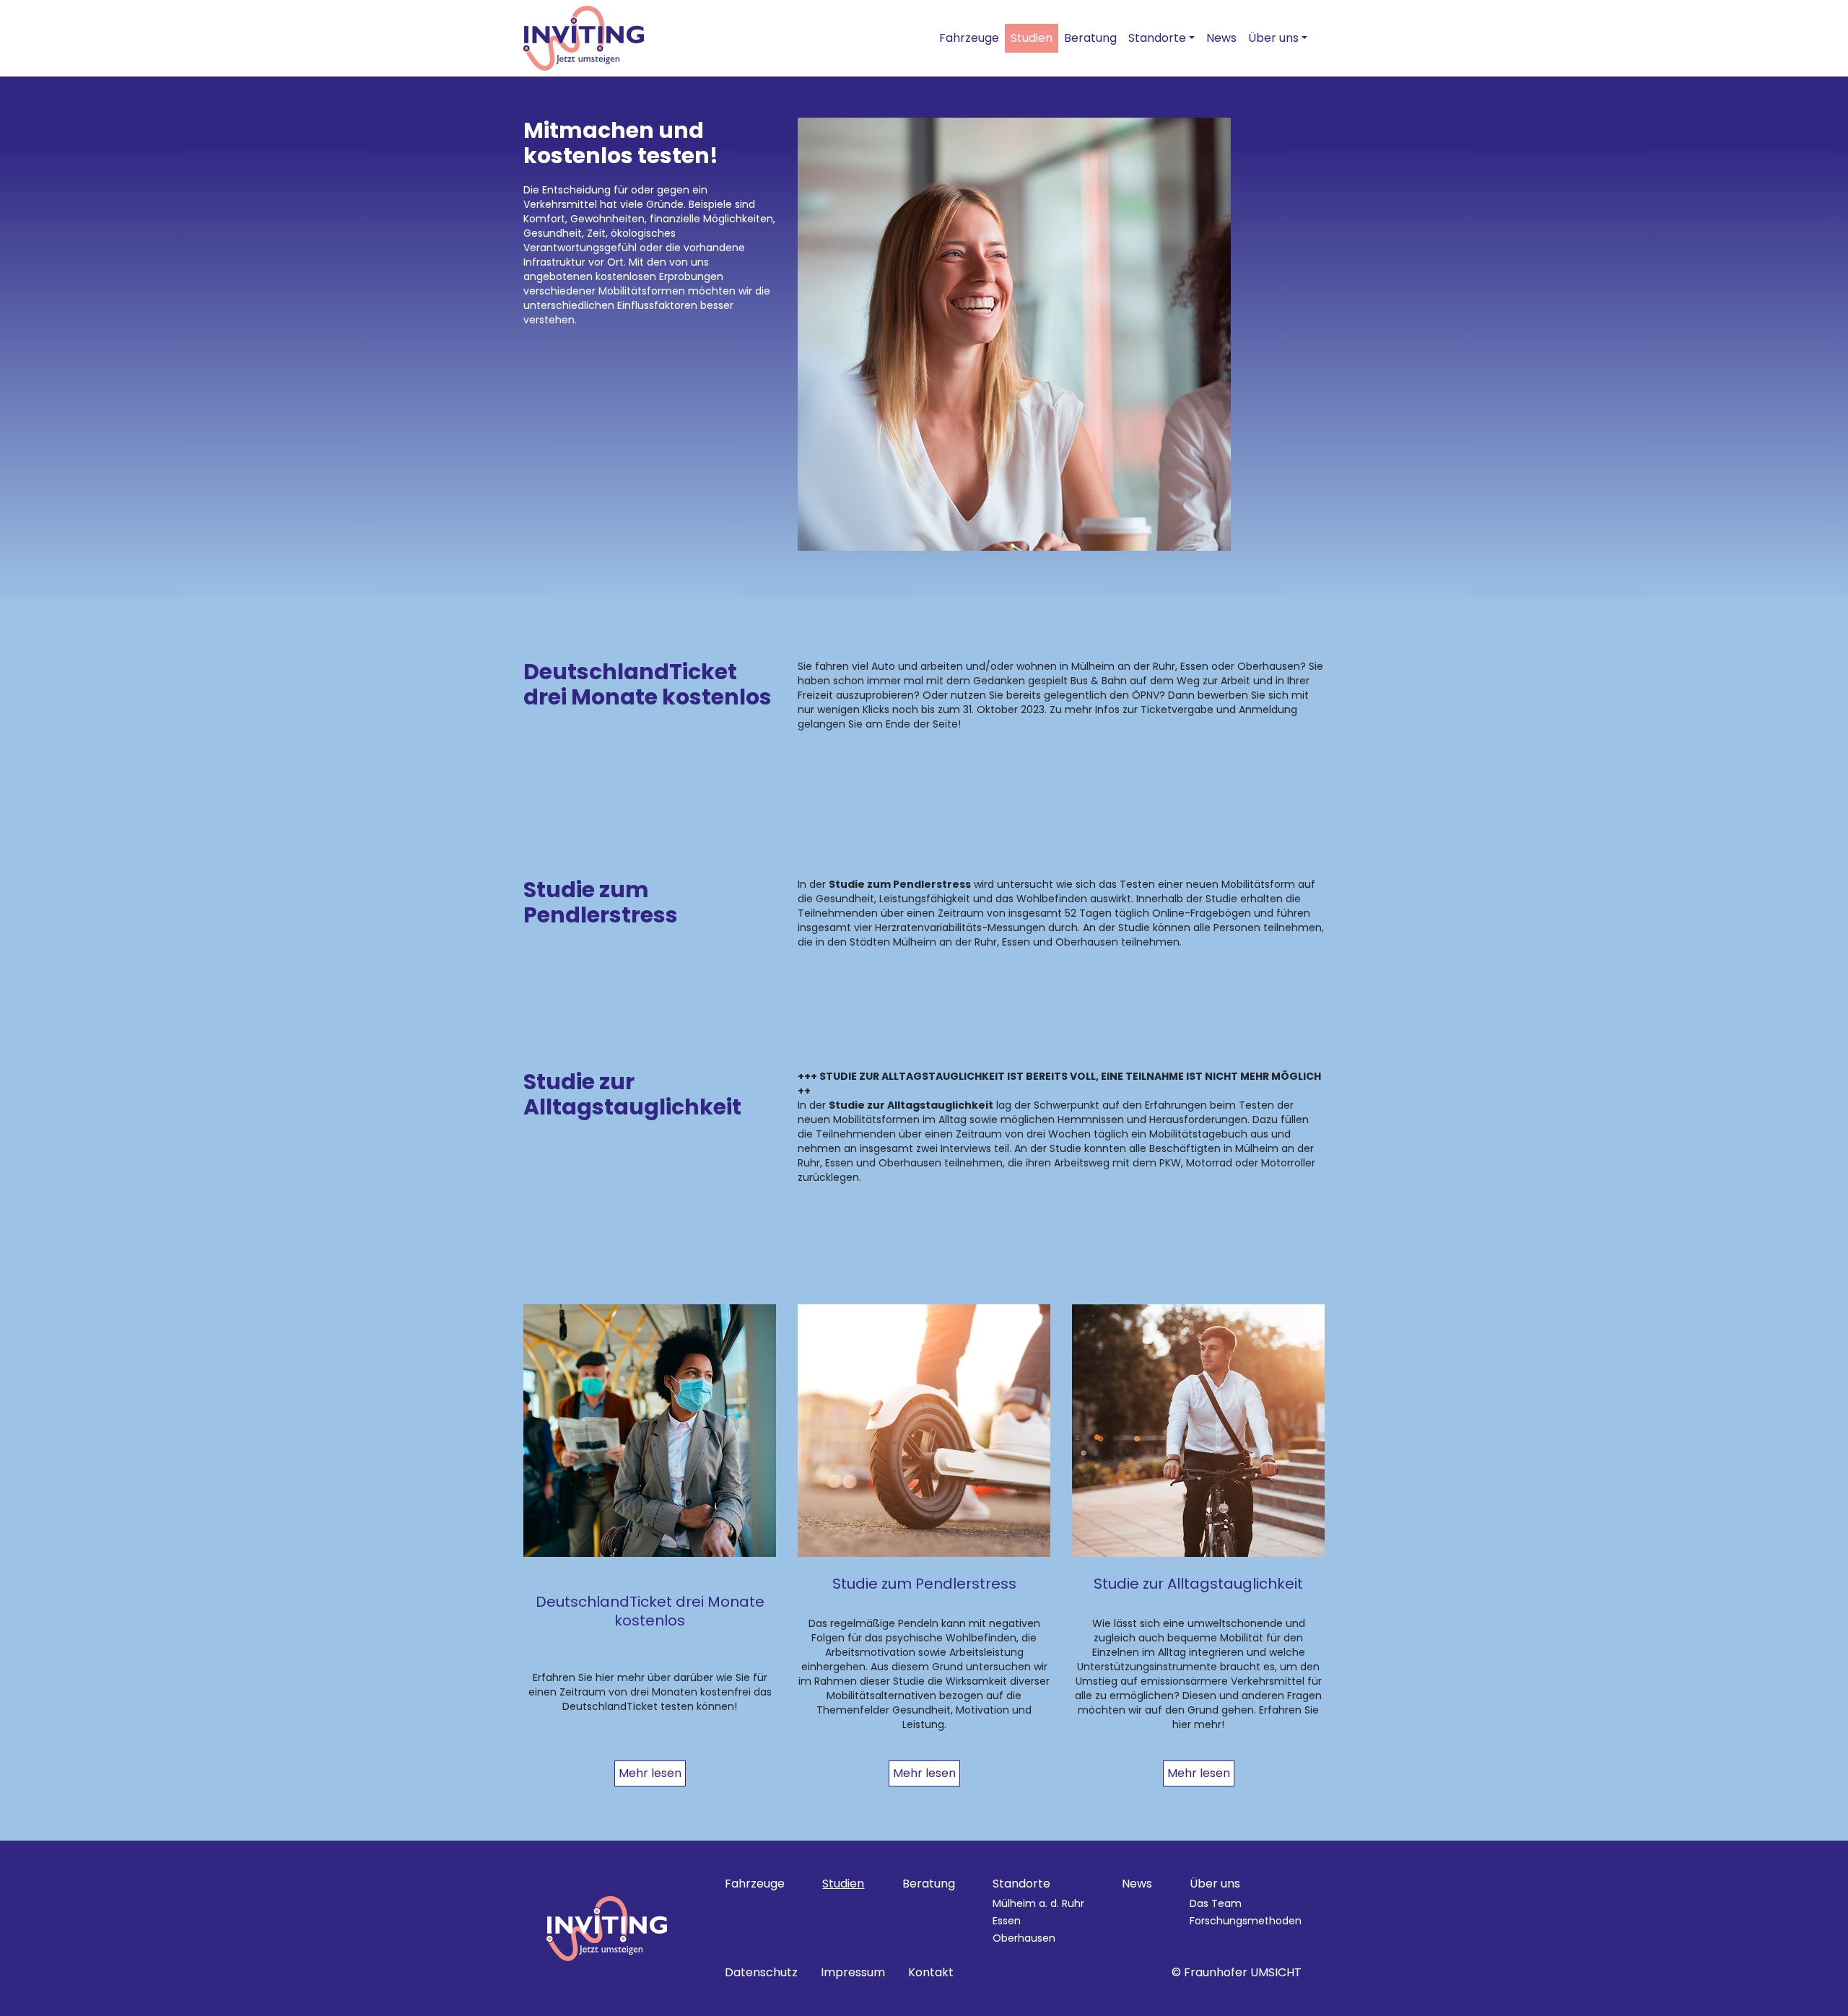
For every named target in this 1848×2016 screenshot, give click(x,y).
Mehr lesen (650, 1773)
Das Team (1216, 1903)
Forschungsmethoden (1246, 1921)
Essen (1007, 1921)
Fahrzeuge (969, 38)
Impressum (853, 1972)
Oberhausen (1024, 1938)
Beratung (1090, 38)
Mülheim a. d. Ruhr (1038, 1903)
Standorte (1157, 38)
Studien (1032, 38)
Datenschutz (761, 1972)
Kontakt (931, 1972)
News (1221, 38)
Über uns (1273, 38)
